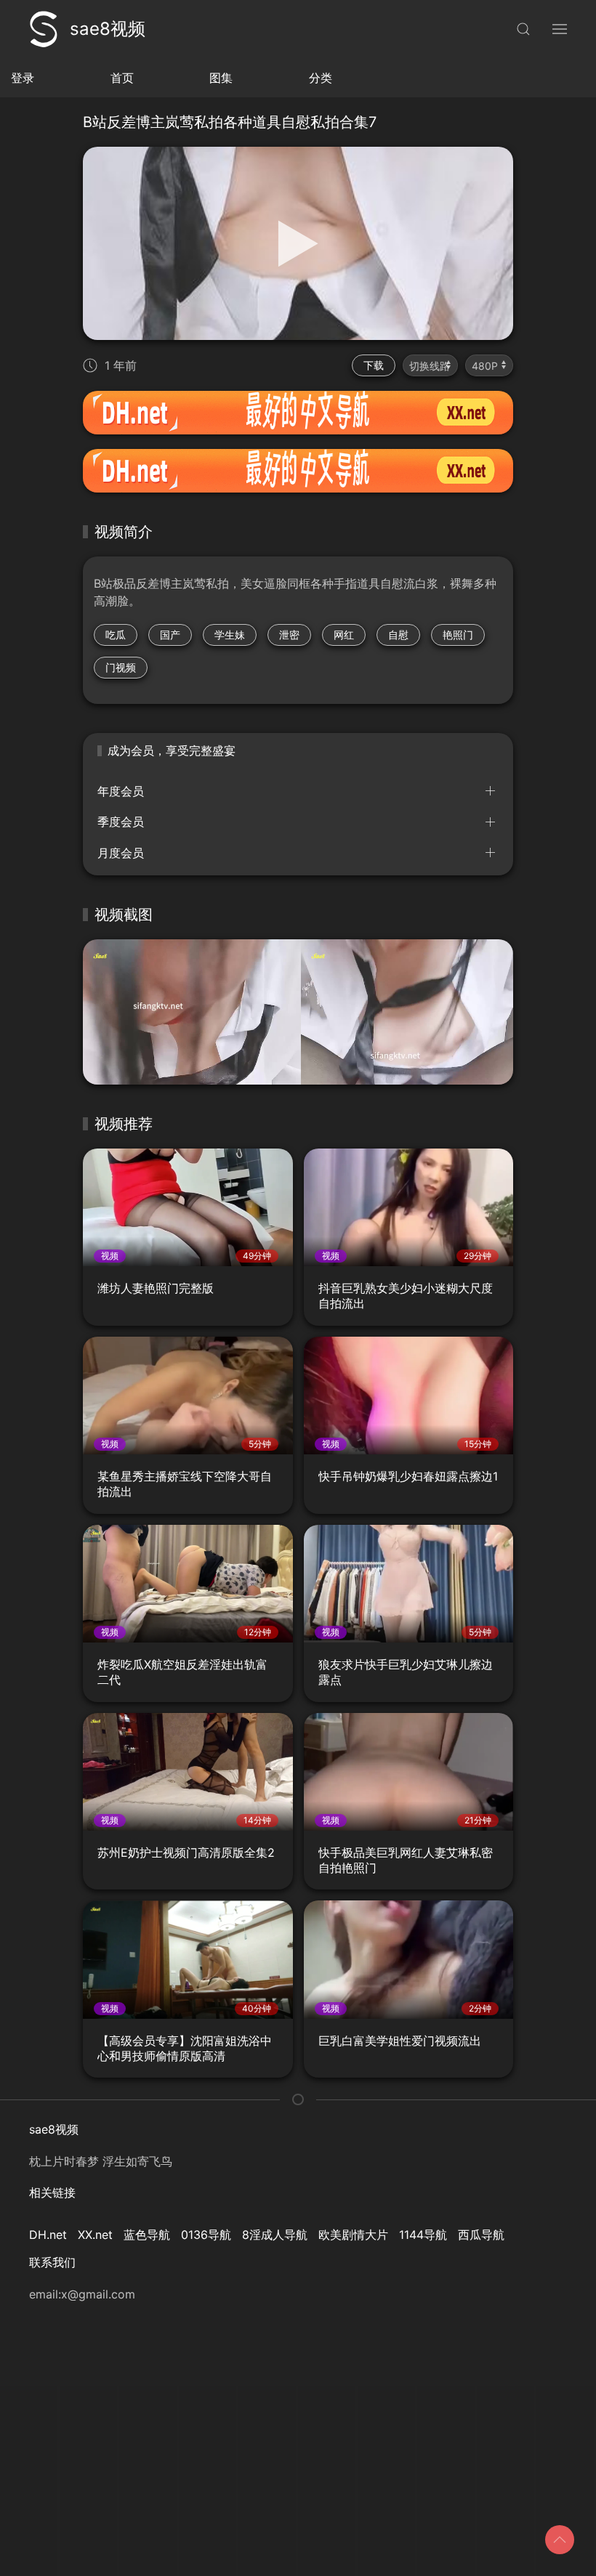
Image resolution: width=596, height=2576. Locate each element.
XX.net (95, 2235)
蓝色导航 (147, 2235)
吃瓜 (116, 635)
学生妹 (230, 635)
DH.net (48, 2235)
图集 (221, 78)
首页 (122, 78)
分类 (321, 78)
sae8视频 (108, 29)
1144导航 (423, 2235)
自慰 (398, 635)
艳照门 (458, 635)
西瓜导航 (481, 2235)
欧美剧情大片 (353, 2235)
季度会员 (121, 822)
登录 (23, 78)
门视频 (121, 667)
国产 (170, 635)
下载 (374, 365)
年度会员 (121, 791)
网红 (344, 635)
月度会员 (121, 853)
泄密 (289, 635)
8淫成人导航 (275, 2235)
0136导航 (206, 2235)
